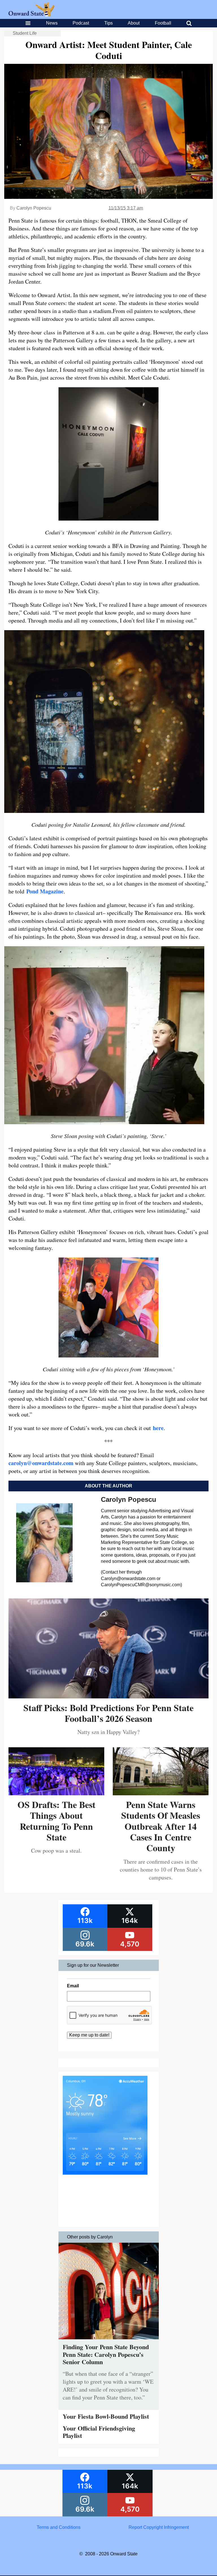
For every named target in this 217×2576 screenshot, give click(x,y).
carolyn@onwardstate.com (41, 1463)
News (52, 23)
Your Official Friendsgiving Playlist (99, 2432)
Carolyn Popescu (34, 208)
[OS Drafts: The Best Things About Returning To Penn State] (56, 1793)
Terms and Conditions (59, 2527)
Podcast (81, 23)
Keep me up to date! (89, 2035)
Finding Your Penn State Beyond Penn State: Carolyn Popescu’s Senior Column (106, 2354)
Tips (108, 23)
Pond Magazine (45, 891)
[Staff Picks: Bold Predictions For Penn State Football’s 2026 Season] (108, 1696)
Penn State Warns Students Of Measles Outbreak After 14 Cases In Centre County (161, 1826)
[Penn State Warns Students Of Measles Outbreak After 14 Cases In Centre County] (161, 1793)
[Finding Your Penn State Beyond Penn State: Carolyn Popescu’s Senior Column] (109, 2341)
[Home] (32, 15)
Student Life (25, 33)
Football (163, 23)
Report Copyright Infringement (159, 2527)
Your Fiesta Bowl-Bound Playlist (106, 2416)
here (158, 1428)
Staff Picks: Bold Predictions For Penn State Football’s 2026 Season (108, 1713)
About (134, 23)
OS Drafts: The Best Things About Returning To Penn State (57, 1821)
